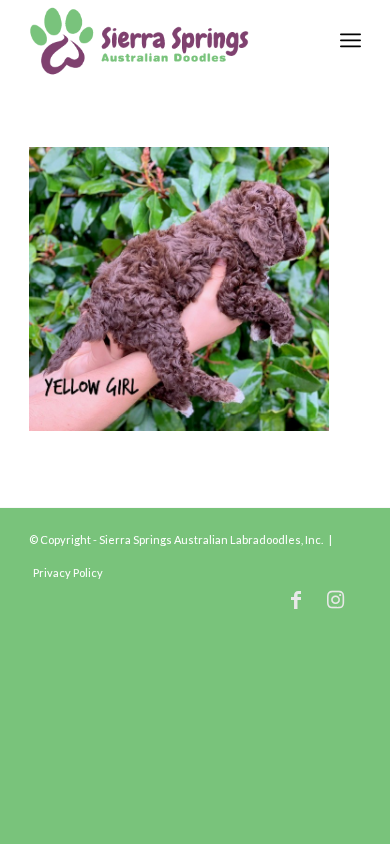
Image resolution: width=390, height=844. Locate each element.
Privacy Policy (68, 572)
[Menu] (350, 40)
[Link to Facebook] (296, 599)
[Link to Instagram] (336, 599)
